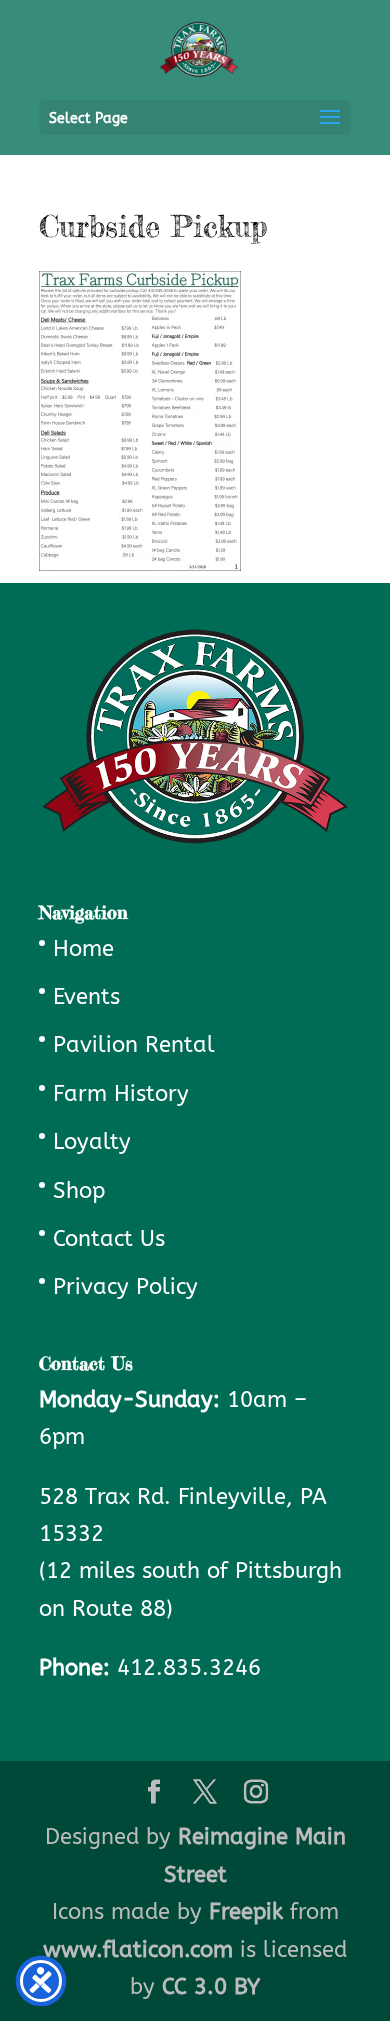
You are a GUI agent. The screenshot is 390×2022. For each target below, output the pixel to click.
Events (86, 997)
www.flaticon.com (138, 1950)
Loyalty (92, 1142)
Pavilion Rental (134, 1045)
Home (83, 949)
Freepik (246, 1912)
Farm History (121, 1094)
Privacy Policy (125, 1287)
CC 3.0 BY (211, 1987)
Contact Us (109, 1239)
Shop (79, 1191)
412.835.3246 (189, 1668)
